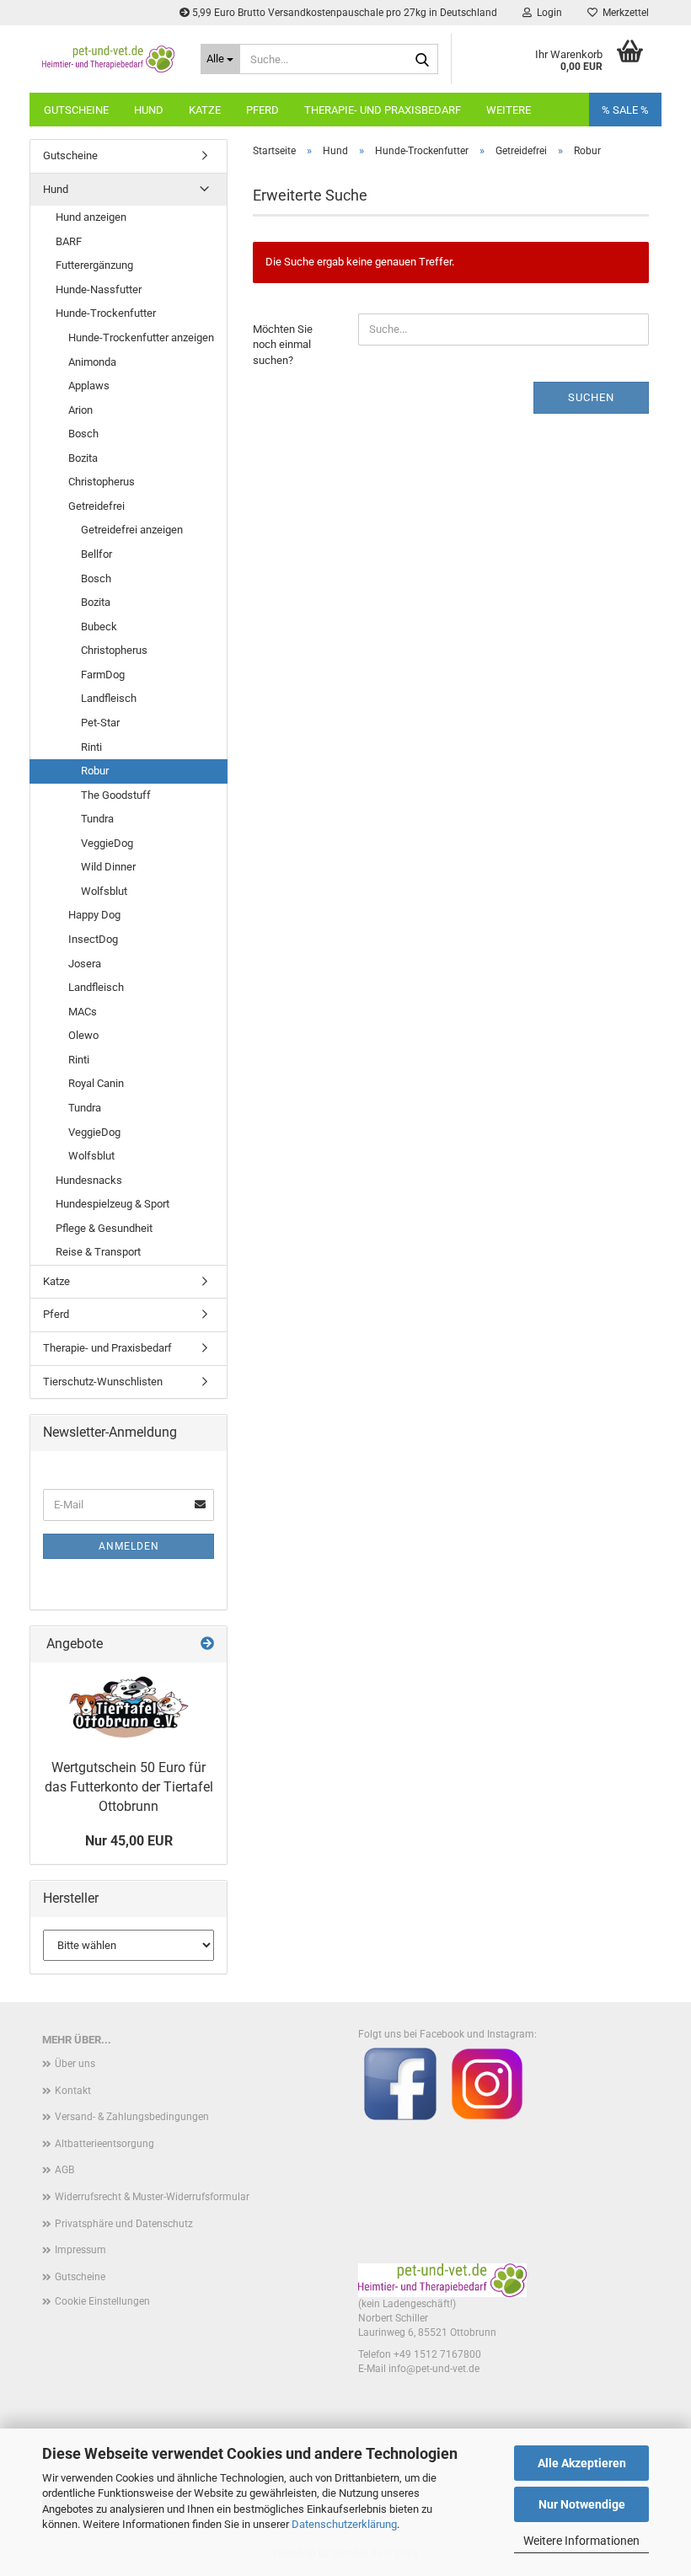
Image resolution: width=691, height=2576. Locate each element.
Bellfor (96, 554)
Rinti (91, 747)
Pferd (262, 110)
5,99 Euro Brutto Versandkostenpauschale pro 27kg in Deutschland (343, 13)
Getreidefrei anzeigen (132, 530)
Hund (149, 110)
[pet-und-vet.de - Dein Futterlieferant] (109, 59)
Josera (85, 964)
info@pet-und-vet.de (434, 2369)
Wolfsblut (104, 891)
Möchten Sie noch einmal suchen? (283, 345)
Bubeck (99, 627)
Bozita (83, 458)
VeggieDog (107, 843)
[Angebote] (207, 1644)
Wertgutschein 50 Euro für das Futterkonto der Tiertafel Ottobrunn (129, 1787)
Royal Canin (96, 1083)
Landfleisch (109, 698)
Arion (80, 410)
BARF (69, 241)
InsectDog (93, 939)
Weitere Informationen (581, 2541)
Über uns (75, 2064)
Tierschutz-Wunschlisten (103, 1382)
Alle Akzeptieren (582, 2463)
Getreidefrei (96, 506)
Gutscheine (76, 110)
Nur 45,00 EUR (129, 1841)
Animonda (92, 362)
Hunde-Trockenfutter (106, 313)
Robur (95, 771)
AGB (64, 2170)
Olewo (83, 1035)
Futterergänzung (94, 265)
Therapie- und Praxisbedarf (383, 110)
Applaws (89, 386)
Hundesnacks (89, 1180)
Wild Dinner (108, 867)
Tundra (97, 819)
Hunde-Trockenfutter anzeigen (141, 337)
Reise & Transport (98, 1252)
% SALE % (625, 110)
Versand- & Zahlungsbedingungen (132, 2117)
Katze (205, 110)
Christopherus (102, 482)
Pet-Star (100, 723)
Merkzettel (623, 13)
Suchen (591, 397)
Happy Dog (94, 915)
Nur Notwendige (582, 2504)
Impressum (80, 2250)
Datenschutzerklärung (344, 2524)
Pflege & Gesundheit (104, 1228)
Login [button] (547, 13)
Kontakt (73, 2091)
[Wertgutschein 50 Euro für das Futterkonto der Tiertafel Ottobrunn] (129, 1707)
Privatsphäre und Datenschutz (124, 2224)
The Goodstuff (116, 795)
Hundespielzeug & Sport (112, 1204)
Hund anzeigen (91, 217)
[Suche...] (422, 60)
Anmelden (129, 1546)
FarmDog (103, 675)
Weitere (509, 110)
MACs (83, 1012)
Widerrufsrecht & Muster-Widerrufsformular (152, 2197)
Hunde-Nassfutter (99, 289)
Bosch (83, 434)
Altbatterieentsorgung (104, 2144)
